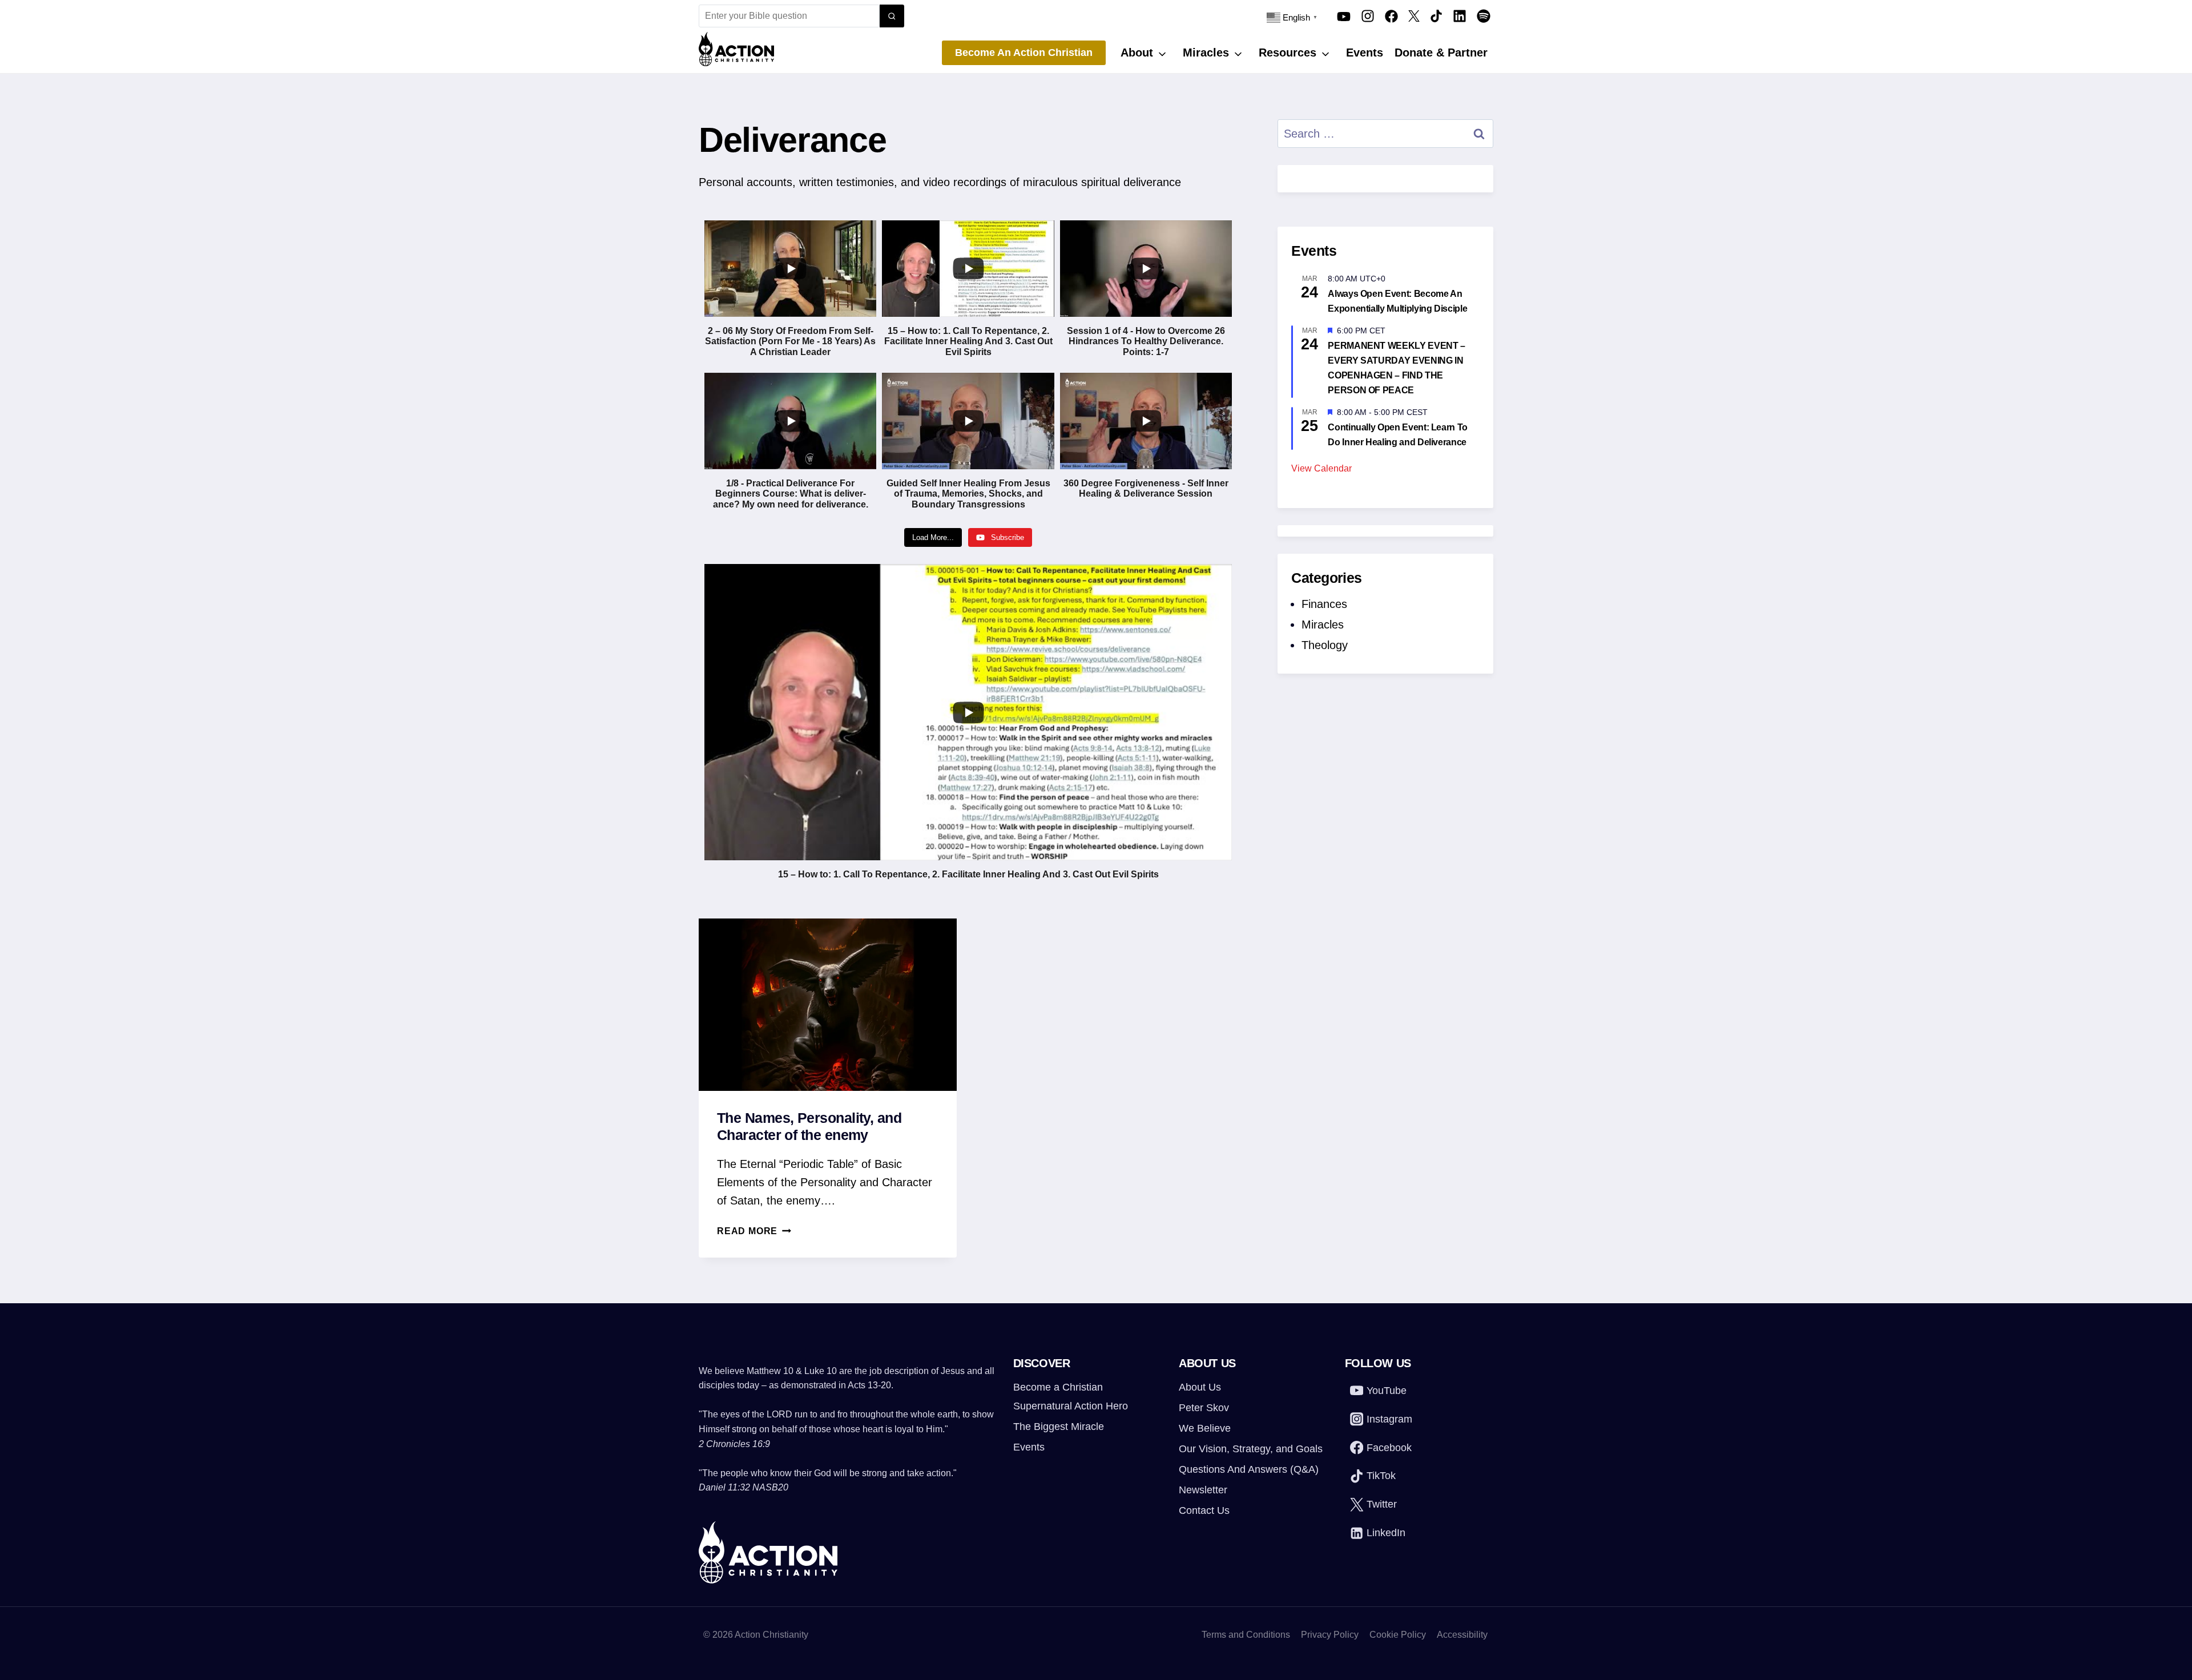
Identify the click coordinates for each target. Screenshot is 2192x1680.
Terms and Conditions (1246, 1635)
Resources (1288, 53)
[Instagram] (1368, 16)
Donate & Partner (1441, 53)
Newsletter (1203, 1490)
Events (1365, 53)
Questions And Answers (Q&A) (1249, 1469)
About (1137, 53)
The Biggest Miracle (1059, 1427)
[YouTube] (1344, 16)
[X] (1414, 16)
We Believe (1205, 1428)
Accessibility (1462, 1635)
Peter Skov (1204, 1408)
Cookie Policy (1398, 1635)
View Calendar (1321, 468)
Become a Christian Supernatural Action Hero (1071, 1396)
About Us (1200, 1387)
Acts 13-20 (869, 1385)
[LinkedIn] (1460, 16)
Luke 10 (821, 1371)
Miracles (1206, 53)
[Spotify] (1484, 16)
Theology (1325, 645)
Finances (1324, 604)
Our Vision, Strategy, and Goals (1251, 1449)
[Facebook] (1391, 16)
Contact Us (1204, 1510)
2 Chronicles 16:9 (734, 1444)
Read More (754, 1231)
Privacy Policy (1330, 1635)
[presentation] (828, 1004)
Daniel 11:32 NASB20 (744, 1487)
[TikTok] (1436, 16)
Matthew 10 (770, 1371)
